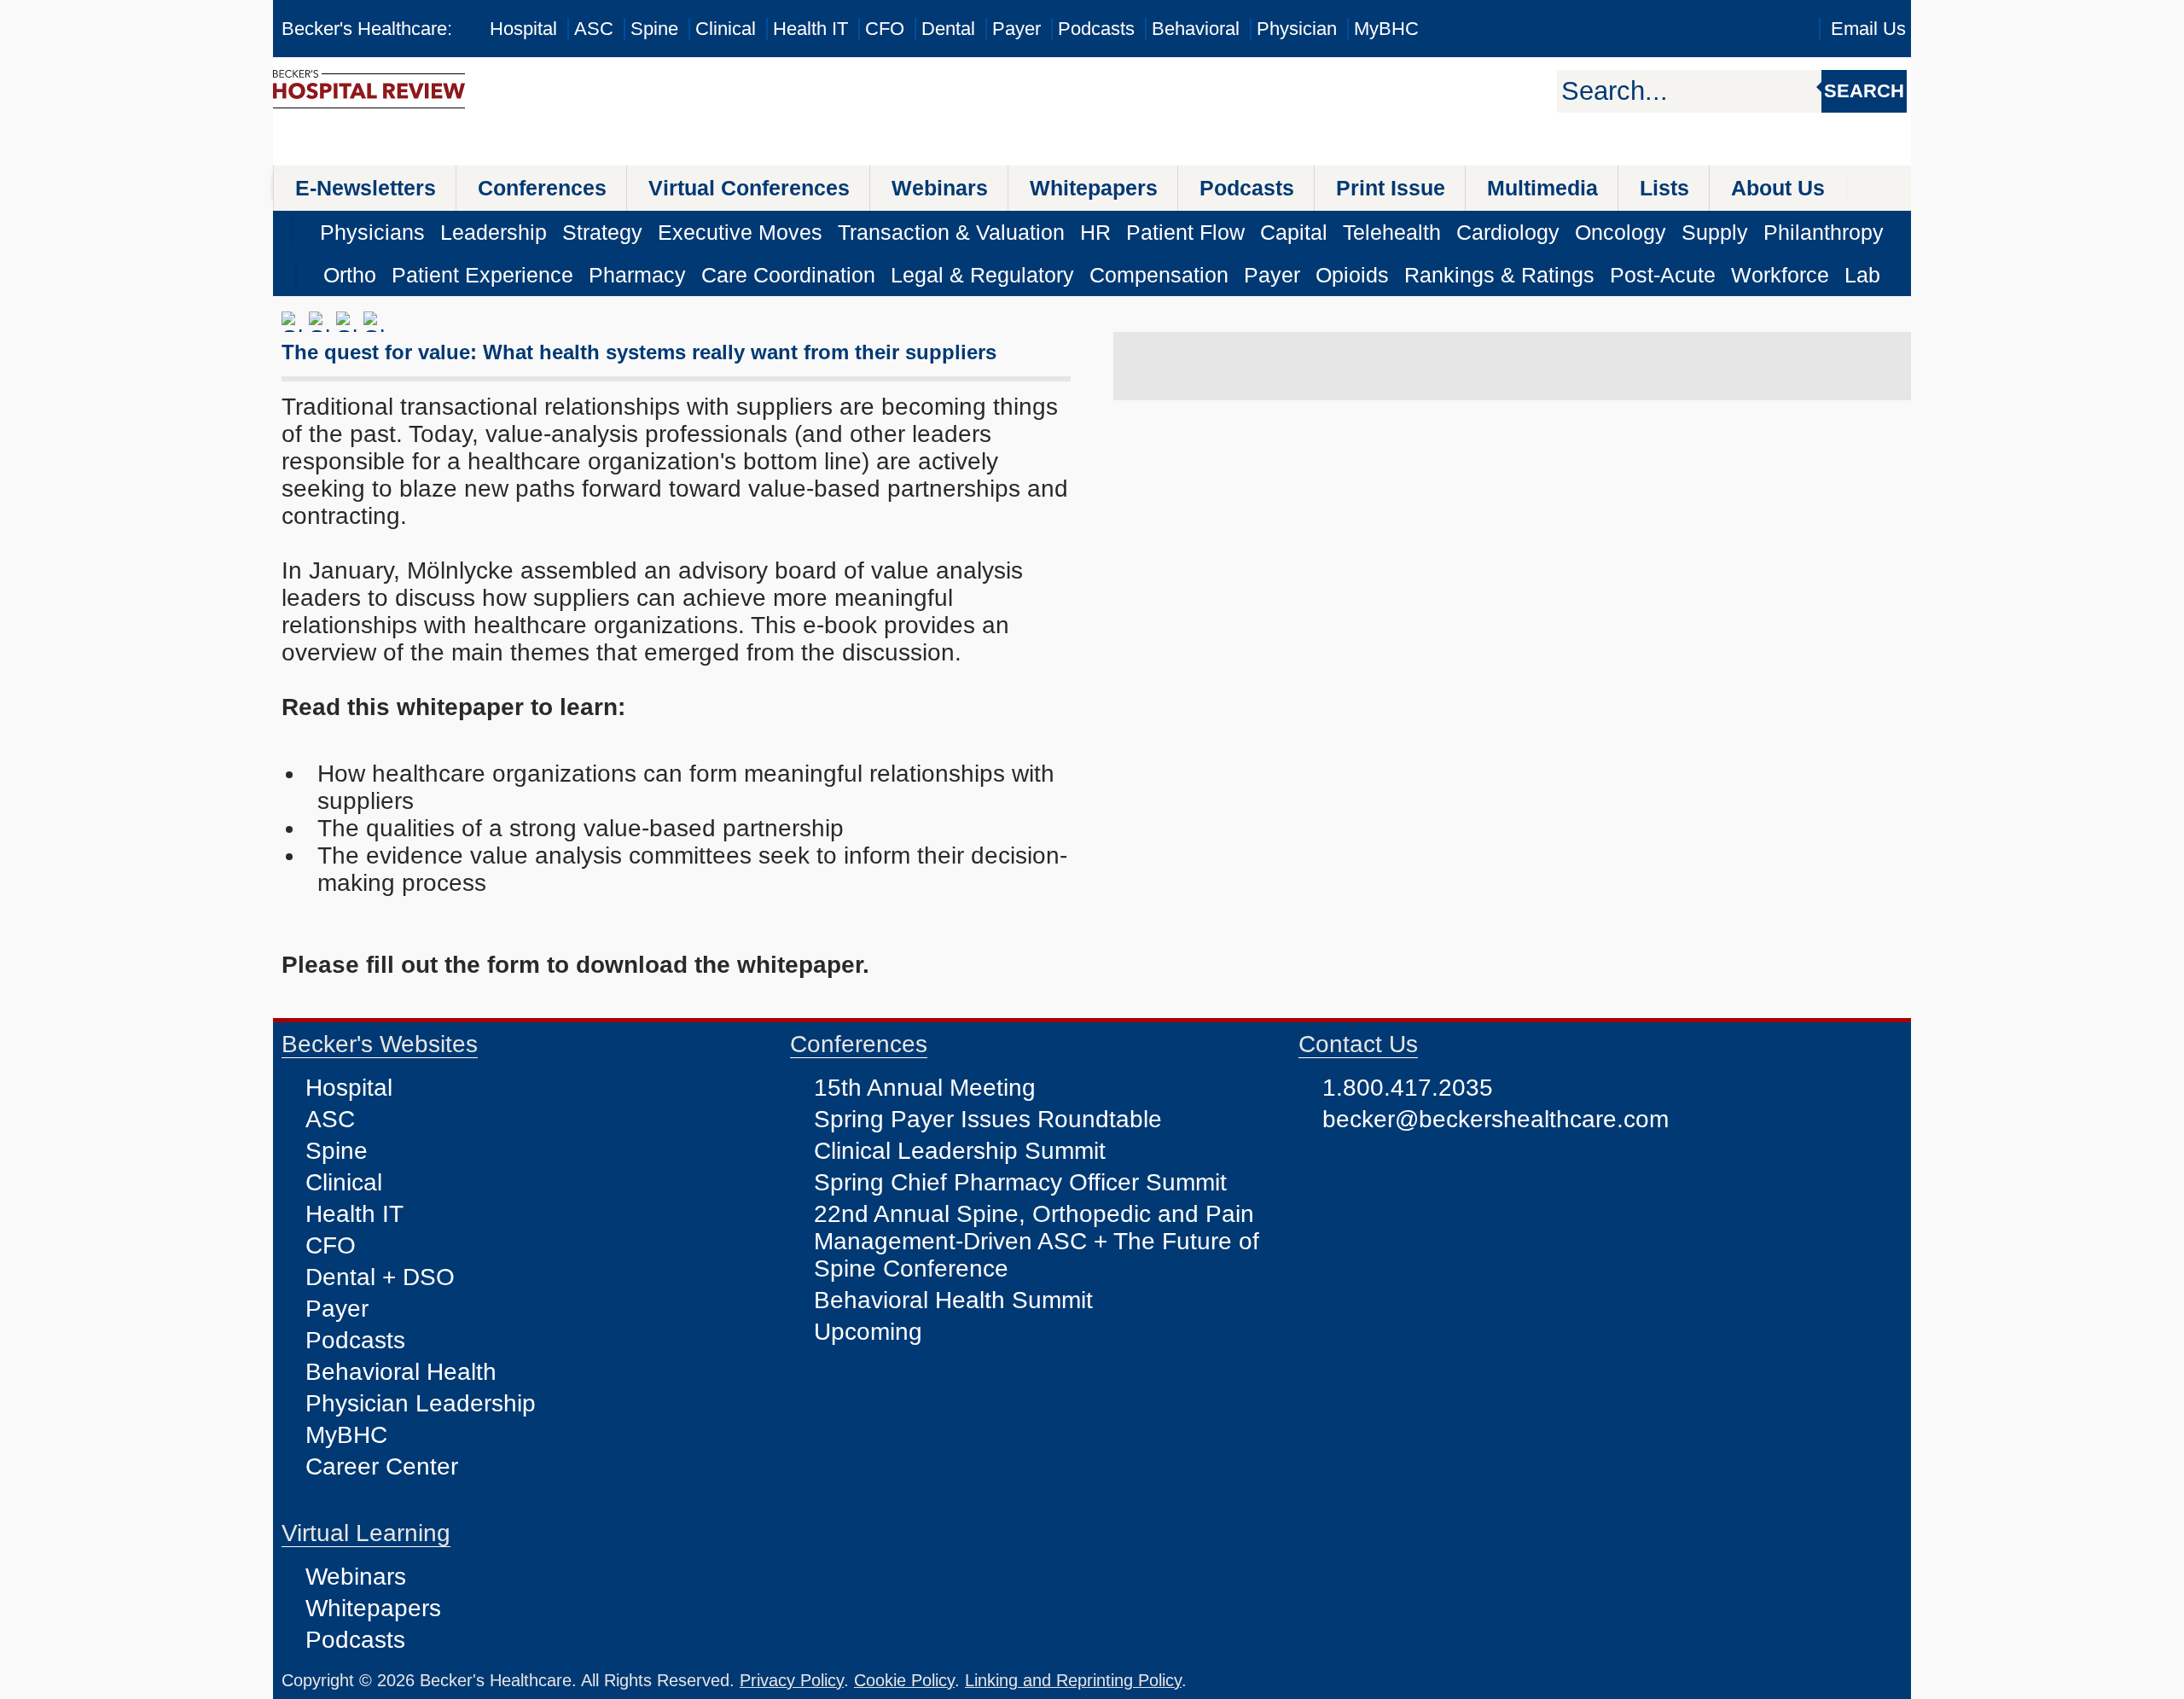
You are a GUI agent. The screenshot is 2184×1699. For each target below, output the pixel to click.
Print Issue (1391, 188)
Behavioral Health (401, 1372)
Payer (1016, 29)
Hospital (523, 29)
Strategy (602, 232)
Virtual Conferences (749, 188)
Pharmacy (637, 275)
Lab (1862, 275)
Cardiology (1508, 232)
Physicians (372, 232)
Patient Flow (1185, 232)
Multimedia (1542, 188)
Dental (948, 29)
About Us (1778, 188)
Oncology (1621, 232)
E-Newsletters (366, 188)
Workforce (1780, 275)
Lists (1664, 188)
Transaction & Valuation (951, 232)
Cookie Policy (904, 1680)
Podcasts (1096, 29)
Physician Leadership (421, 1403)
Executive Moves (740, 232)
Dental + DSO (380, 1277)
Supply (1715, 232)
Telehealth (1392, 232)
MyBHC (1386, 29)
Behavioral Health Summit (953, 1300)
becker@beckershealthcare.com (1496, 1119)
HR (1095, 232)
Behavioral (1196, 29)
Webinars (940, 188)
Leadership (494, 232)
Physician (1297, 29)
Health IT (810, 29)
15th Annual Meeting (925, 1088)
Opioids (1352, 275)
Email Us (1868, 29)
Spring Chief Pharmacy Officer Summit (1020, 1182)
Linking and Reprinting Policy (1073, 1680)
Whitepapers (1094, 188)
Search (1864, 91)
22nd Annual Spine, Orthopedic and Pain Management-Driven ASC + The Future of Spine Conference (1037, 1241)
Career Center (382, 1466)
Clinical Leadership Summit (960, 1151)
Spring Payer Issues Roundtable (988, 1119)
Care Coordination (788, 275)
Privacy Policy (792, 1680)
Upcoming (868, 1332)
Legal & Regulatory (982, 275)
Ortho (350, 275)
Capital (1294, 232)
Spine (654, 29)
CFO (885, 29)
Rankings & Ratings (1499, 275)
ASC (594, 29)
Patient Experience (482, 275)
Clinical (726, 29)
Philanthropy (1824, 232)
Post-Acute (1663, 275)
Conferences (542, 188)
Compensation (1159, 275)
